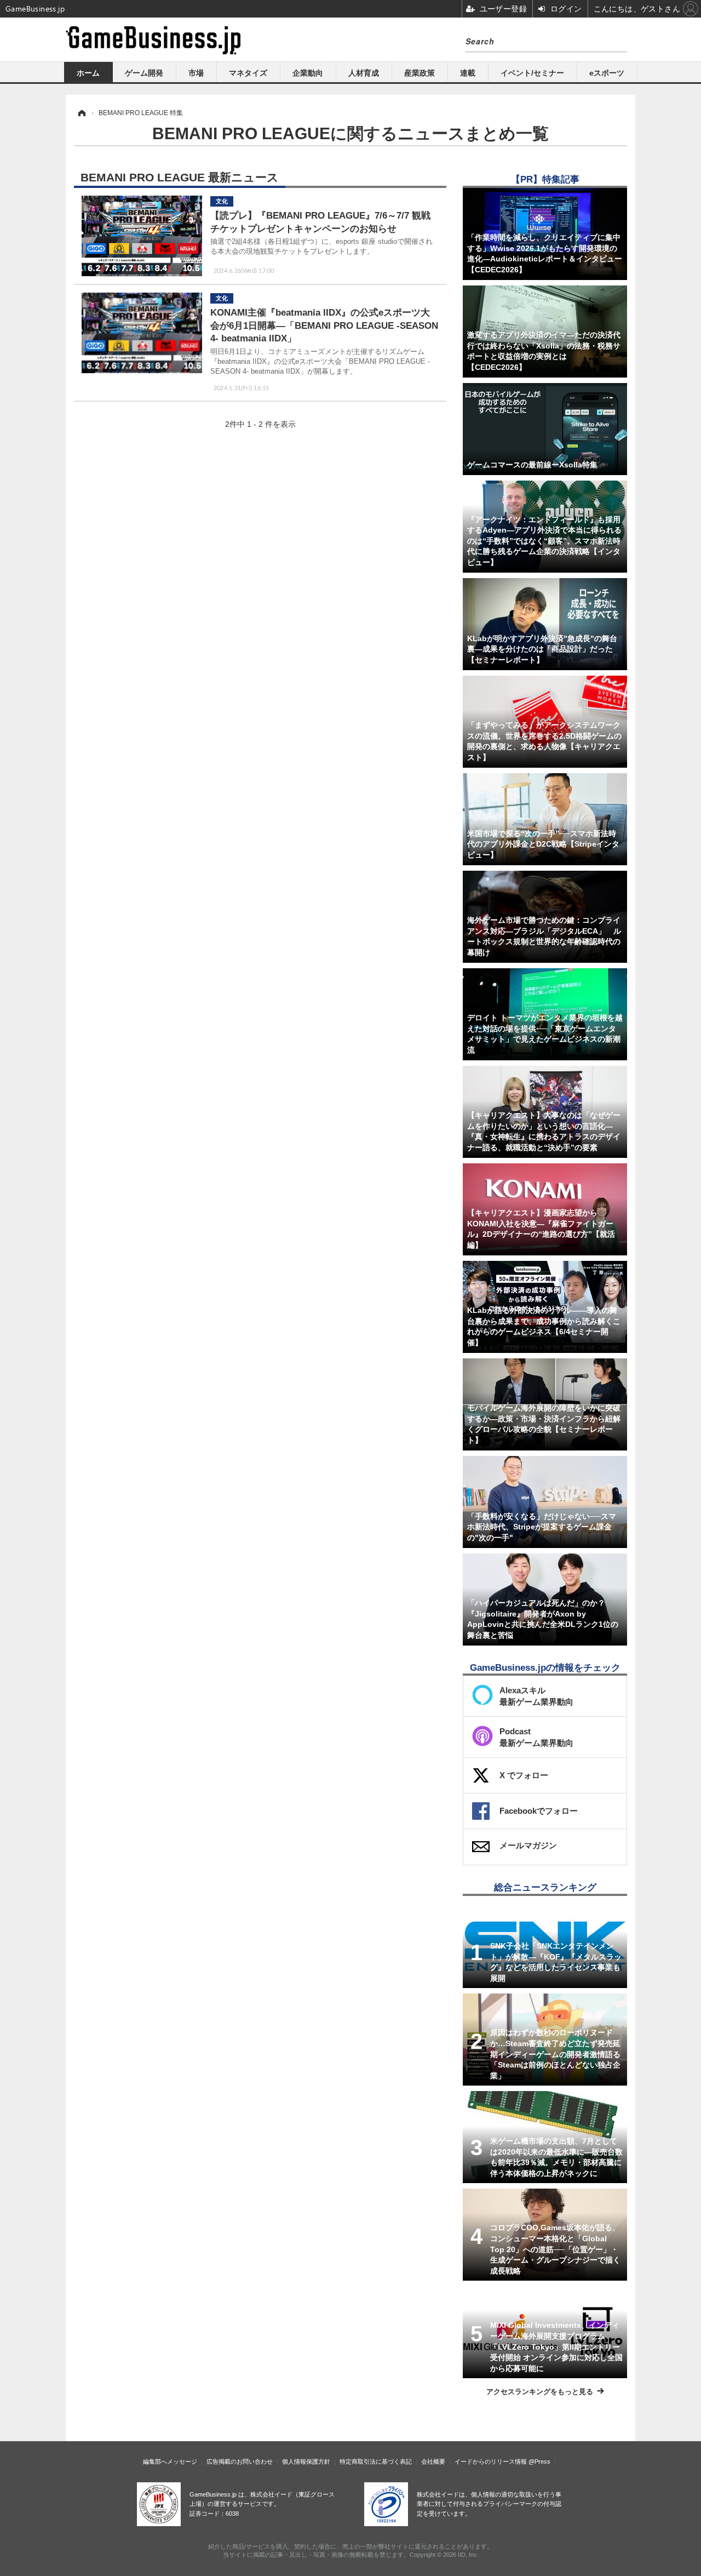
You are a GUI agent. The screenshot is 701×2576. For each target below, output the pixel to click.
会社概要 (433, 2461)
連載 (468, 73)
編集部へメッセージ (170, 2461)
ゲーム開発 (144, 73)
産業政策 (420, 73)
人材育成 (364, 73)
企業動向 (308, 73)
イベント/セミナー (532, 73)
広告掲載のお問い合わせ (240, 2461)
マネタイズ (248, 73)
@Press (539, 2461)
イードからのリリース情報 (491, 2461)
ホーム (88, 73)
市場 (196, 73)
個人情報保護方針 (306, 2461)
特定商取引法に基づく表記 (376, 2461)
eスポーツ (607, 73)
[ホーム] (81, 113)
